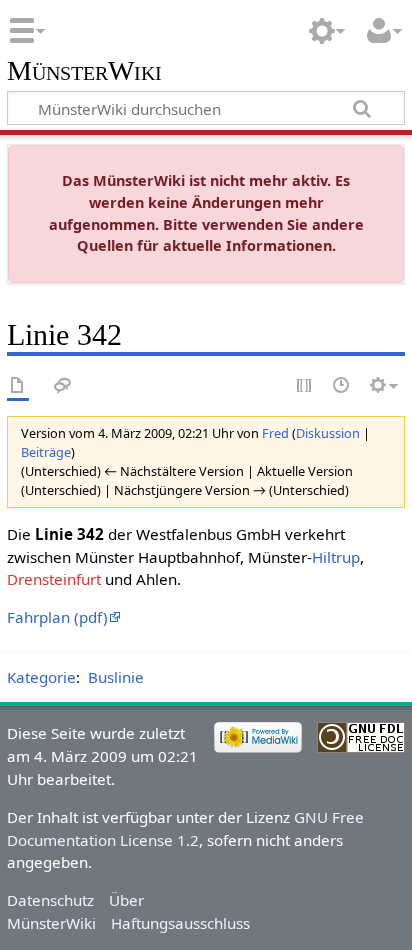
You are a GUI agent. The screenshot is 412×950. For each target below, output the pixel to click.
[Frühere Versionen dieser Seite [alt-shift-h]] (342, 386)
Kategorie (41, 677)
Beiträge (46, 452)
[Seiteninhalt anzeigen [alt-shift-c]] (18, 386)
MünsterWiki (84, 71)
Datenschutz (50, 900)
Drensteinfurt (54, 579)
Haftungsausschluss (180, 923)
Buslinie (116, 677)
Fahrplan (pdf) (57, 617)
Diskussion (328, 433)
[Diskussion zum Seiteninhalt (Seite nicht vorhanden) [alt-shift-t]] (63, 386)
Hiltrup (336, 557)
